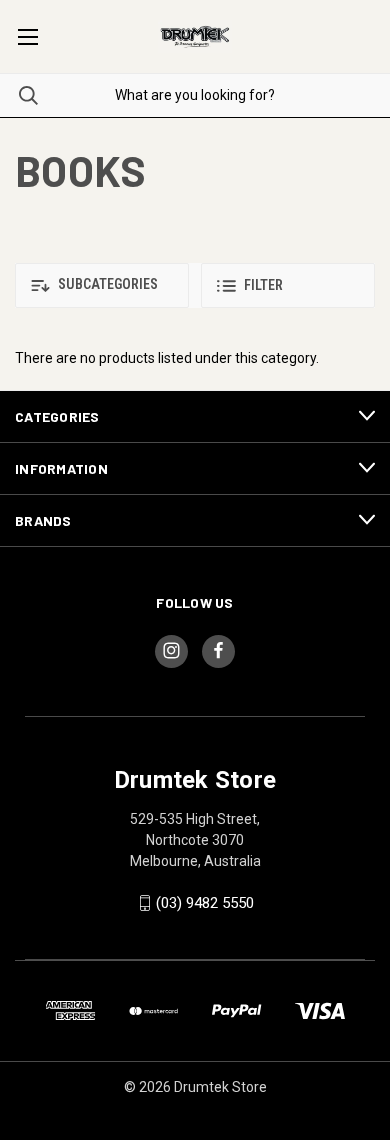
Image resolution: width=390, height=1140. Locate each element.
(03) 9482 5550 (205, 903)
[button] (102, 285)
